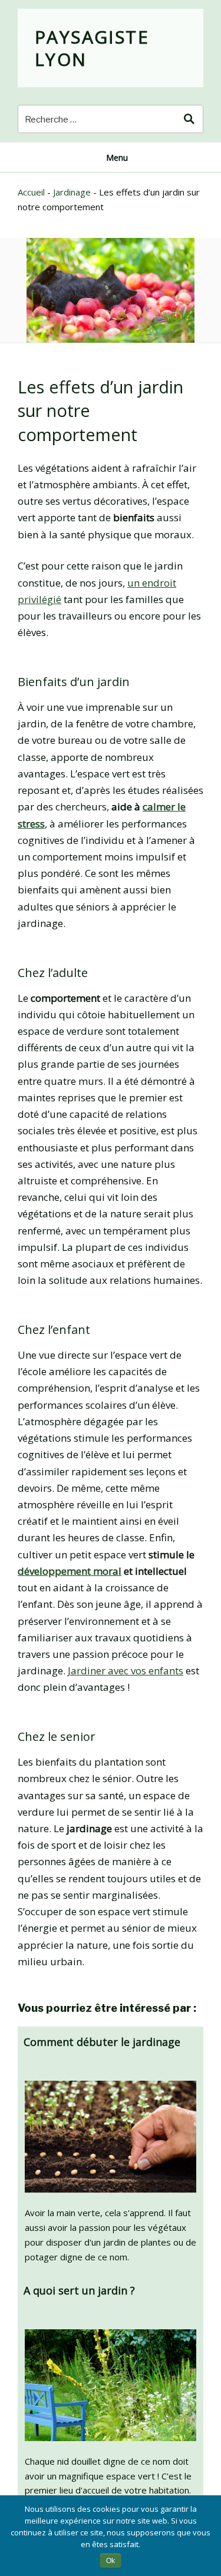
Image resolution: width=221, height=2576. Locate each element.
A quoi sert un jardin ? (79, 2290)
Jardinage (72, 192)
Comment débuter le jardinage (102, 2042)
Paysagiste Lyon (92, 48)
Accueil (31, 192)
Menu (117, 158)
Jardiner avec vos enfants (126, 1671)
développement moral (70, 1571)
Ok (111, 2561)
